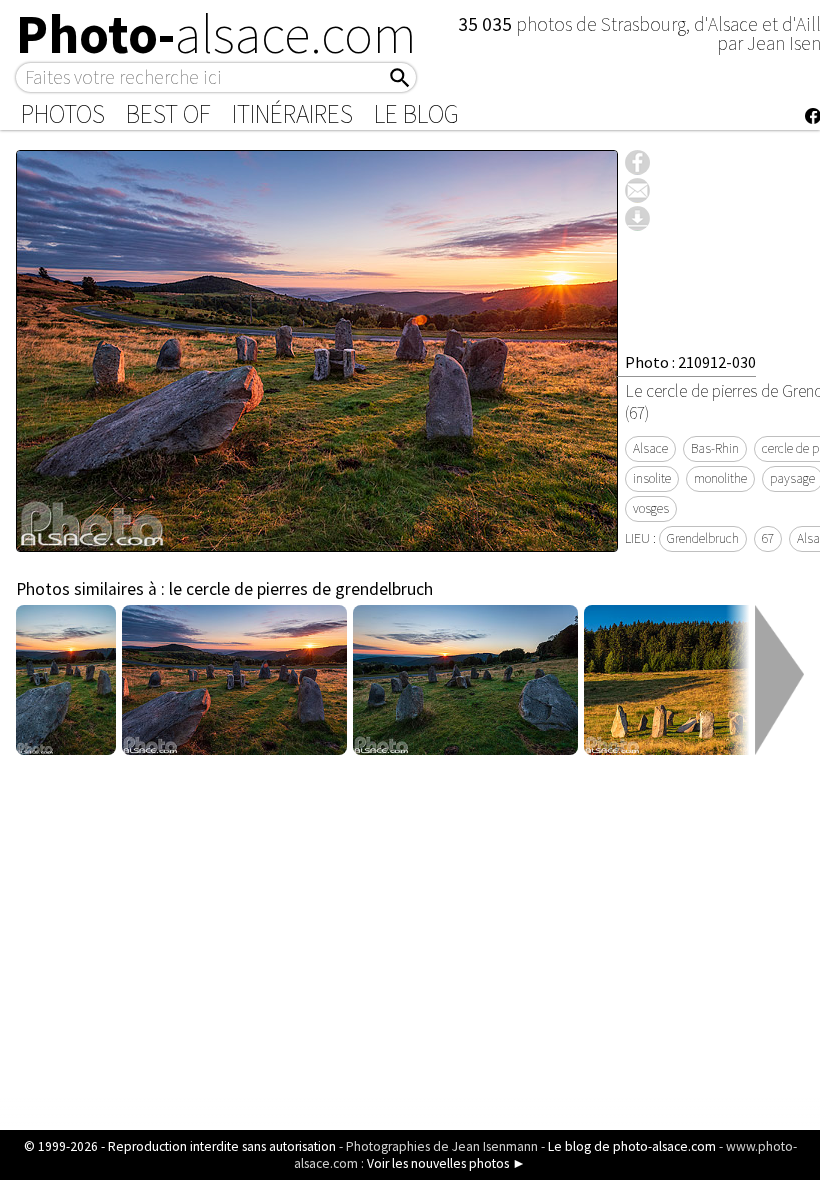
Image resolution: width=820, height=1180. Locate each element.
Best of (168, 114)
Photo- (216, 34)
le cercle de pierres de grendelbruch (301, 589)
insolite (652, 478)
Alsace (650, 448)
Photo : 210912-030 (690, 362)
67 (768, 538)
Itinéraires (292, 114)
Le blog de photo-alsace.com (632, 1146)
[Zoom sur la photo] (317, 541)
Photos (63, 114)
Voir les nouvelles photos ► (446, 1163)
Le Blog (416, 114)
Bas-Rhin (715, 448)
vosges (651, 508)
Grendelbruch (703, 538)
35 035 (487, 24)
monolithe (720, 478)
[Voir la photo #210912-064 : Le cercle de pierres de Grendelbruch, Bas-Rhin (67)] (696, 749)
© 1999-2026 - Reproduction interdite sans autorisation (180, 1146)
